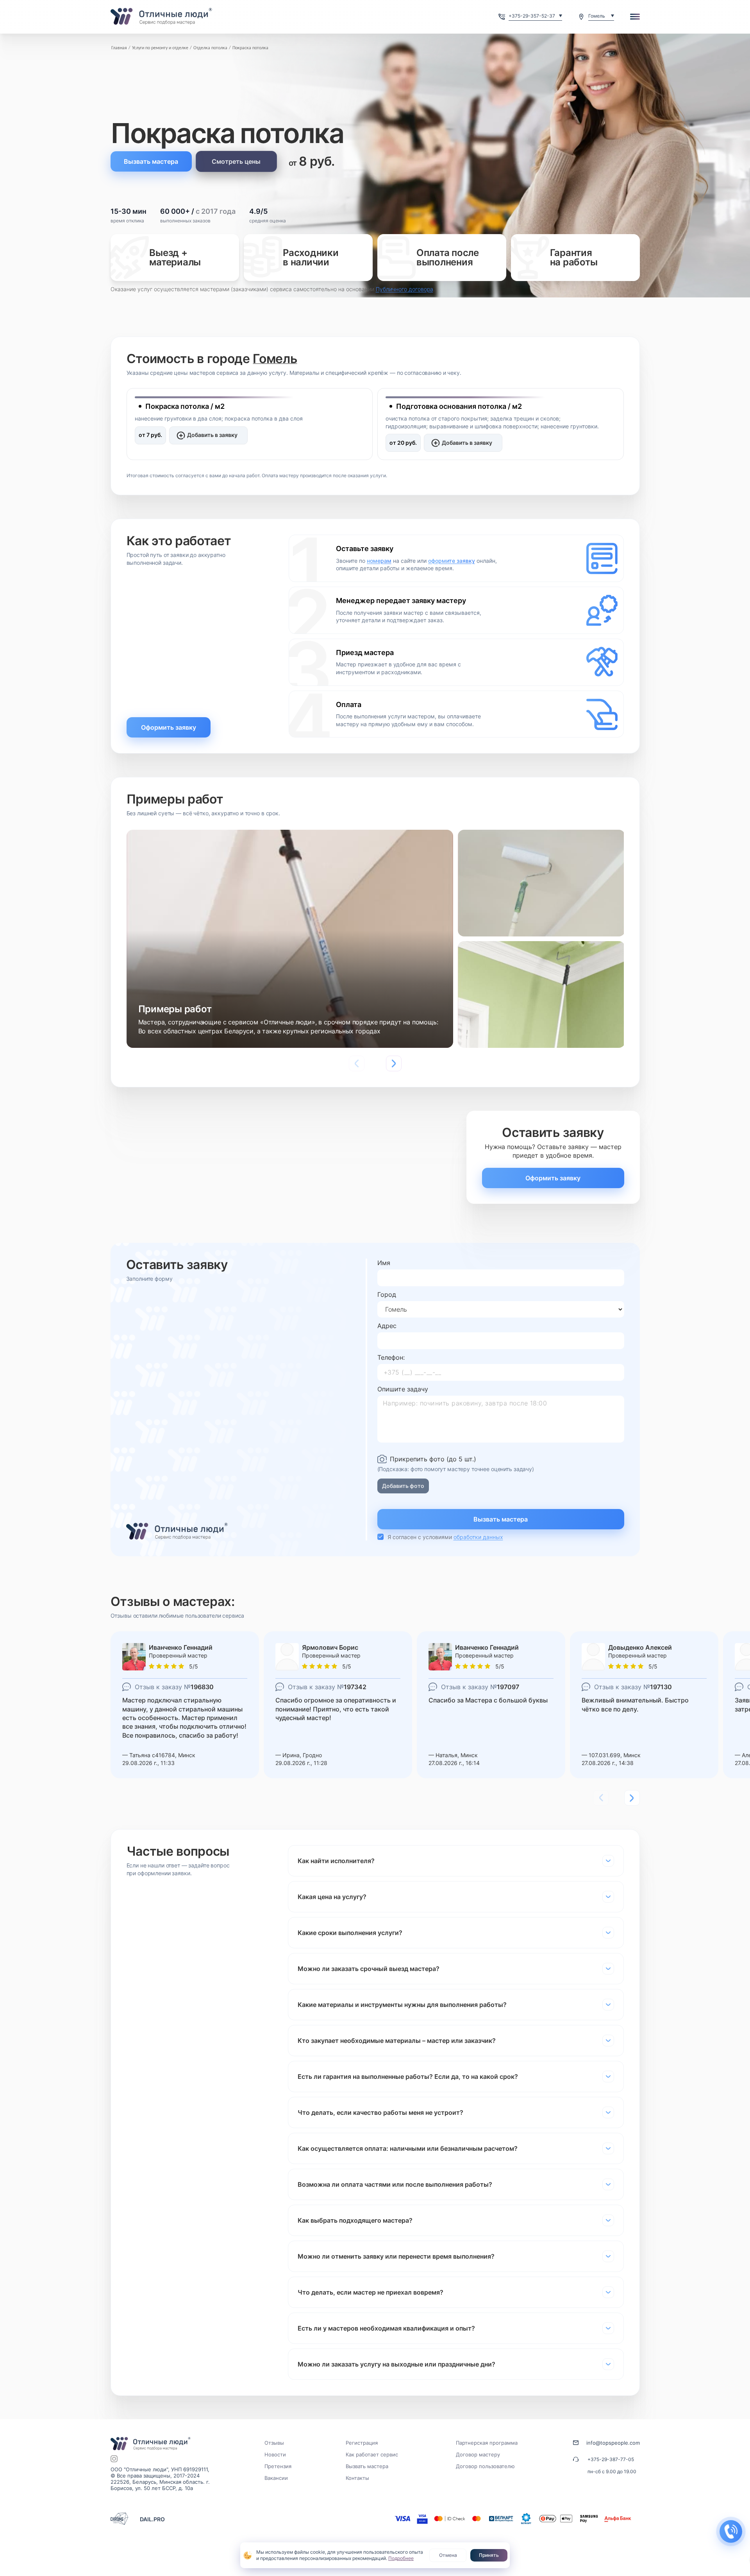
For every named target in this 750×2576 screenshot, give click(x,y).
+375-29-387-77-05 (611, 2459)
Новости (275, 2454)
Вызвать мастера (151, 161)
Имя (384, 1263)
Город (387, 1294)
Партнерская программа (487, 2443)
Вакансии (276, 2478)
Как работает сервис (372, 2454)
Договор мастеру (478, 2454)
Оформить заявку (169, 727)
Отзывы (274, 2443)
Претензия (278, 2466)
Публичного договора (404, 289)
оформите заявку (452, 561)
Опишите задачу (403, 1389)
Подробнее (401, 2558)
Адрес (387, 1326)
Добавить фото (403, 1486)
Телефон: (391, 1357)
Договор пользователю (485, 2466)
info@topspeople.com (613, 2443)
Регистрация (362, 2443)
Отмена (448, 2555)
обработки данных (478, 1537)
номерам (379, 561)
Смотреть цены (236, 161)
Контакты (357, 2478)
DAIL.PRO (152, 2519)
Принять (489, 2555)
